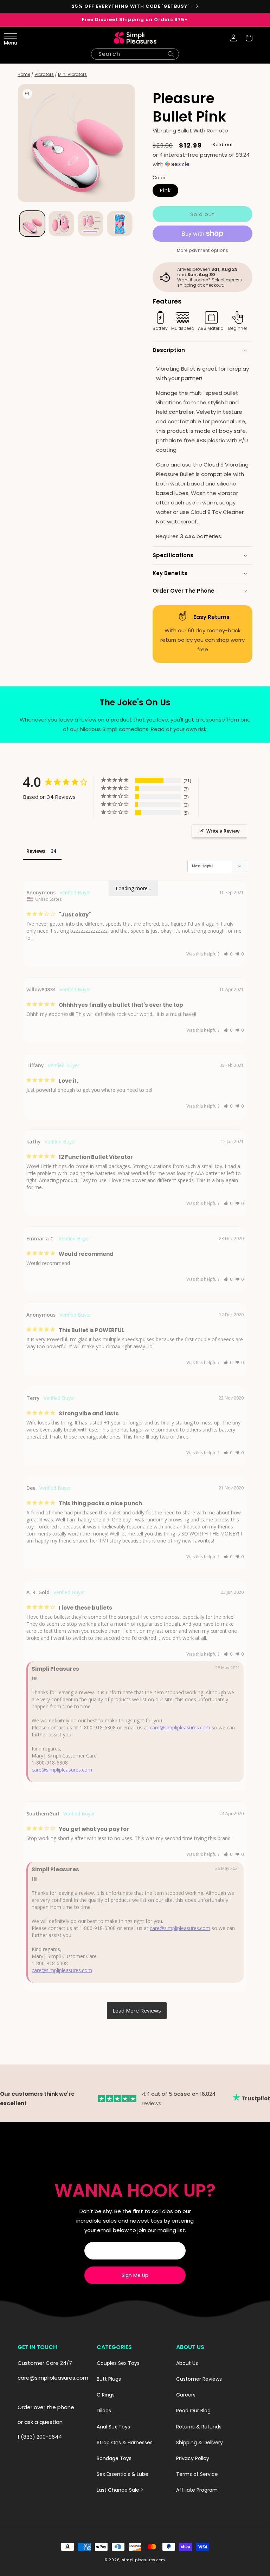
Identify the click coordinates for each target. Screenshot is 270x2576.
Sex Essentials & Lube (123, 2474)
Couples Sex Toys (118, 2363)
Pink (165, 190)
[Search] (171, 54)
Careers (186, 2395)
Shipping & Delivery (200, 2443)
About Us (187, 2363)
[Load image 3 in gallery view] (91, 224)
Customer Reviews (199, 2379)
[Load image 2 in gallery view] (61, 224)
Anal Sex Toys (113, 2427)
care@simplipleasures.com (180, 1727)
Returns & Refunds (199, 2427)
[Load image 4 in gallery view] (120, 224)
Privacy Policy (193, 2458)
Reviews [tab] (36, 851)
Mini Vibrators (72, 74)
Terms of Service (197, 2474)
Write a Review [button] (223, 831)
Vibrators (44, 74)
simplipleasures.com (144, 2560)
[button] (21, 38)
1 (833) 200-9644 (40, 2437)
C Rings (106, 2395)
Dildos (104, 2411)
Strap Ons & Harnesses (125, 2443)
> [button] (137, 2011)
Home (24, 74)
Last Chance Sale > (120, 2490)
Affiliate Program (197, 2490)
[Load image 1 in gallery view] (32, 224)
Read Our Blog (193, 2411)
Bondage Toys (114, 2458)
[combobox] (135, 54)
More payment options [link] (203, 250)
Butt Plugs (109, 2379)
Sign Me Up (135, 2275)
